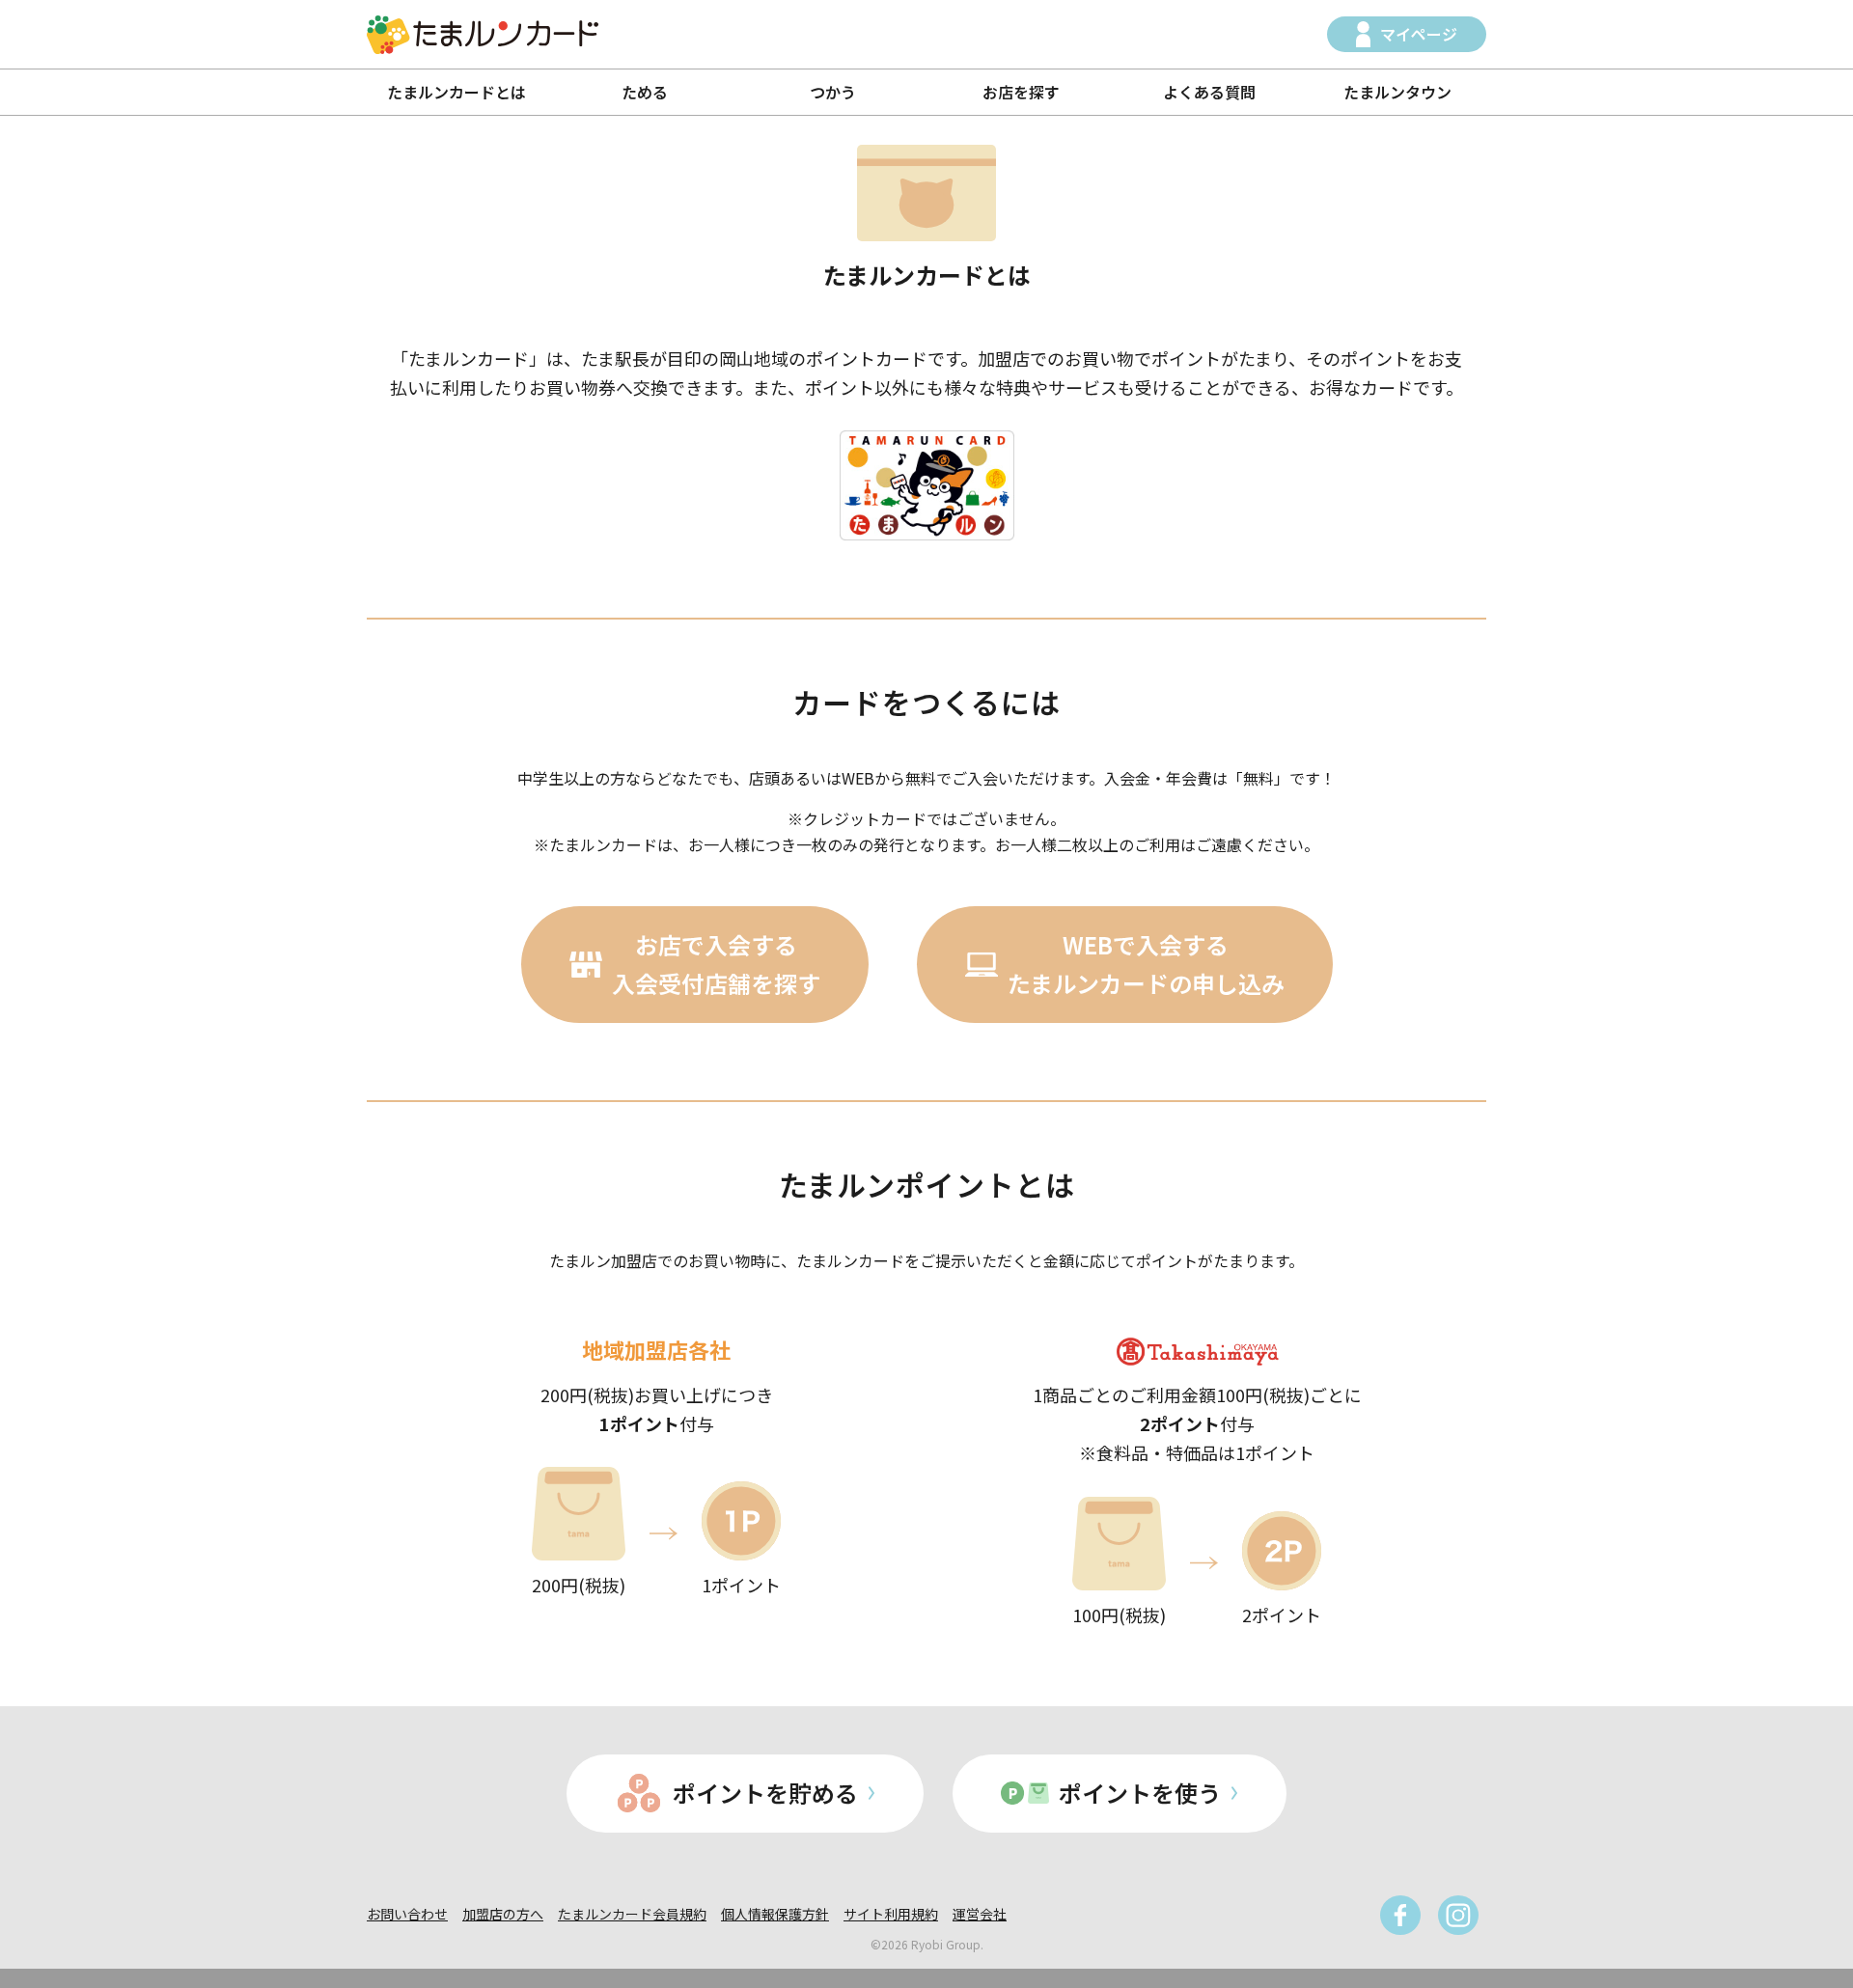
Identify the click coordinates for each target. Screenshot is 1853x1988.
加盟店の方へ (503, 1914)
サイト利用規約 (891, 1914)
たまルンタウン (1397, 92)
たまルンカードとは (456, 92)
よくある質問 (1209, 92)
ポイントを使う (1140, 1793)
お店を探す (1021, 92)
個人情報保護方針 (775, 1914)
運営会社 (980, 1914)
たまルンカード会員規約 (632, 1914)
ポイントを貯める (765, 1793)
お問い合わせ (407, 1914)
